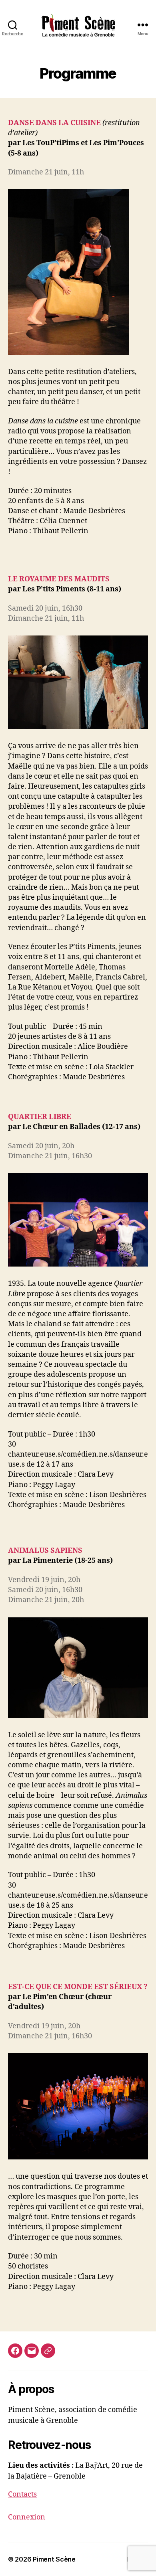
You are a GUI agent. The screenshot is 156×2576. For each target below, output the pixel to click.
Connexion (27, 2517)
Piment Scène (54, 2559)
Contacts (22, 2494)
